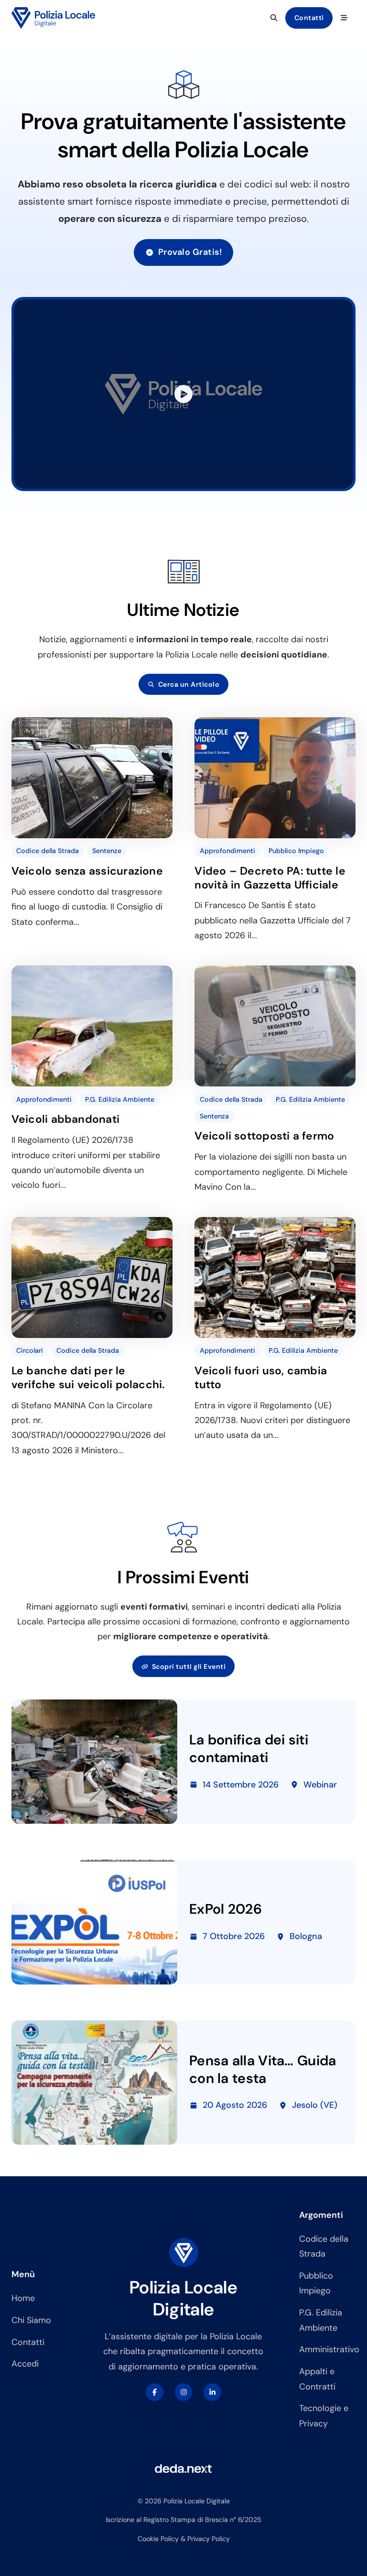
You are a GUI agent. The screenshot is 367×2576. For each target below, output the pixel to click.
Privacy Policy (209, 2539)
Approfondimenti (227, 851)
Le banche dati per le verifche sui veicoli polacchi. (88, 1377)
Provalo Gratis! (190, 252)
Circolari (30, 1350)
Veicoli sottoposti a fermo (264, 1136)
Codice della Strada (48, 851)
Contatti (309, 18)
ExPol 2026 (226, 1909)
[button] (183, 394)
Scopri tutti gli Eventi (189, 1666)
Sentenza (214, 1116)
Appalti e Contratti (317, 2379)
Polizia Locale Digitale (183, 2298)
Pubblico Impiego (296, 851)
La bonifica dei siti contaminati (249, 1748)
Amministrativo (327, 2349)
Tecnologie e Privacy (324, 2416)
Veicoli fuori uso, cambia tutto (261, 1377)
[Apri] (344, 18)
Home (23, 2298)
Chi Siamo (31, 2320)
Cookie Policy (158, 2539)
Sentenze (107, 851)
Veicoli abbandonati (65, 1119)
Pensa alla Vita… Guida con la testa (263, 2069)
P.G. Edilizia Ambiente (120, 1099)
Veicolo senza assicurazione (87, 871)
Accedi (25, 2364)
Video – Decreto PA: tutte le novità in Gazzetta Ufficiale (270, 878)
